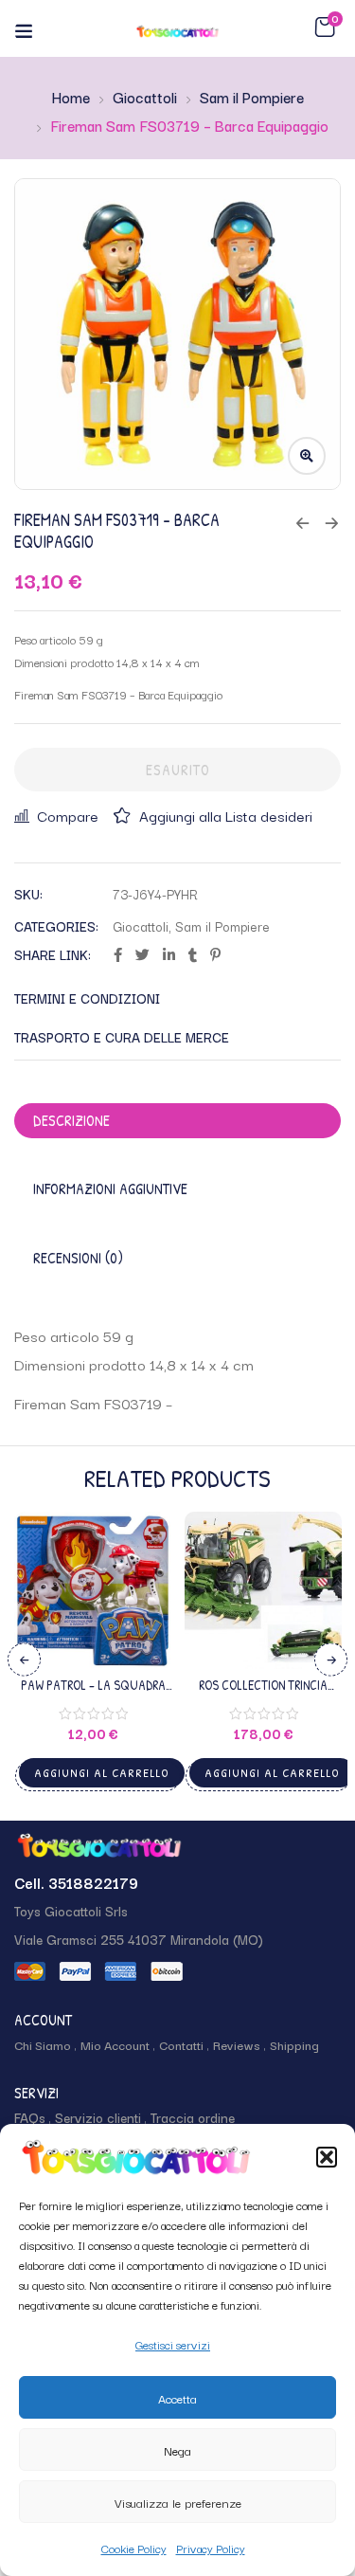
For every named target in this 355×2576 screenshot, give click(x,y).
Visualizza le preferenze (178, 2502)
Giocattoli (145, 97)
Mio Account (115, 2044)
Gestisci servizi (173, 2344)
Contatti (181, 2044)
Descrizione (71, 1120)
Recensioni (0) (78, 1258)
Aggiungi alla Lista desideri (226, 815)
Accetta (177, 2398)
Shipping (294, 2044)
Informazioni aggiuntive (110, 1188)
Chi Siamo (43, 2044)
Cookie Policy (134, 2548)
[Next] (331, 1659)
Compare (68, 815)
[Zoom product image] (307, 456)
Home (71, 97)
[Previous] (24, 1659)
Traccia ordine (193, 2117)
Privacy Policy (211, 2548)
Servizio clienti (98, 2117)
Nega (177, 2450)
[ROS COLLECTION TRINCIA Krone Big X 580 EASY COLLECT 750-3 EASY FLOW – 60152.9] (263, 1590)
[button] (327, 2157)
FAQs (30, 2117)
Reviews (237, 2044)
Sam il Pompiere (252, 97)
